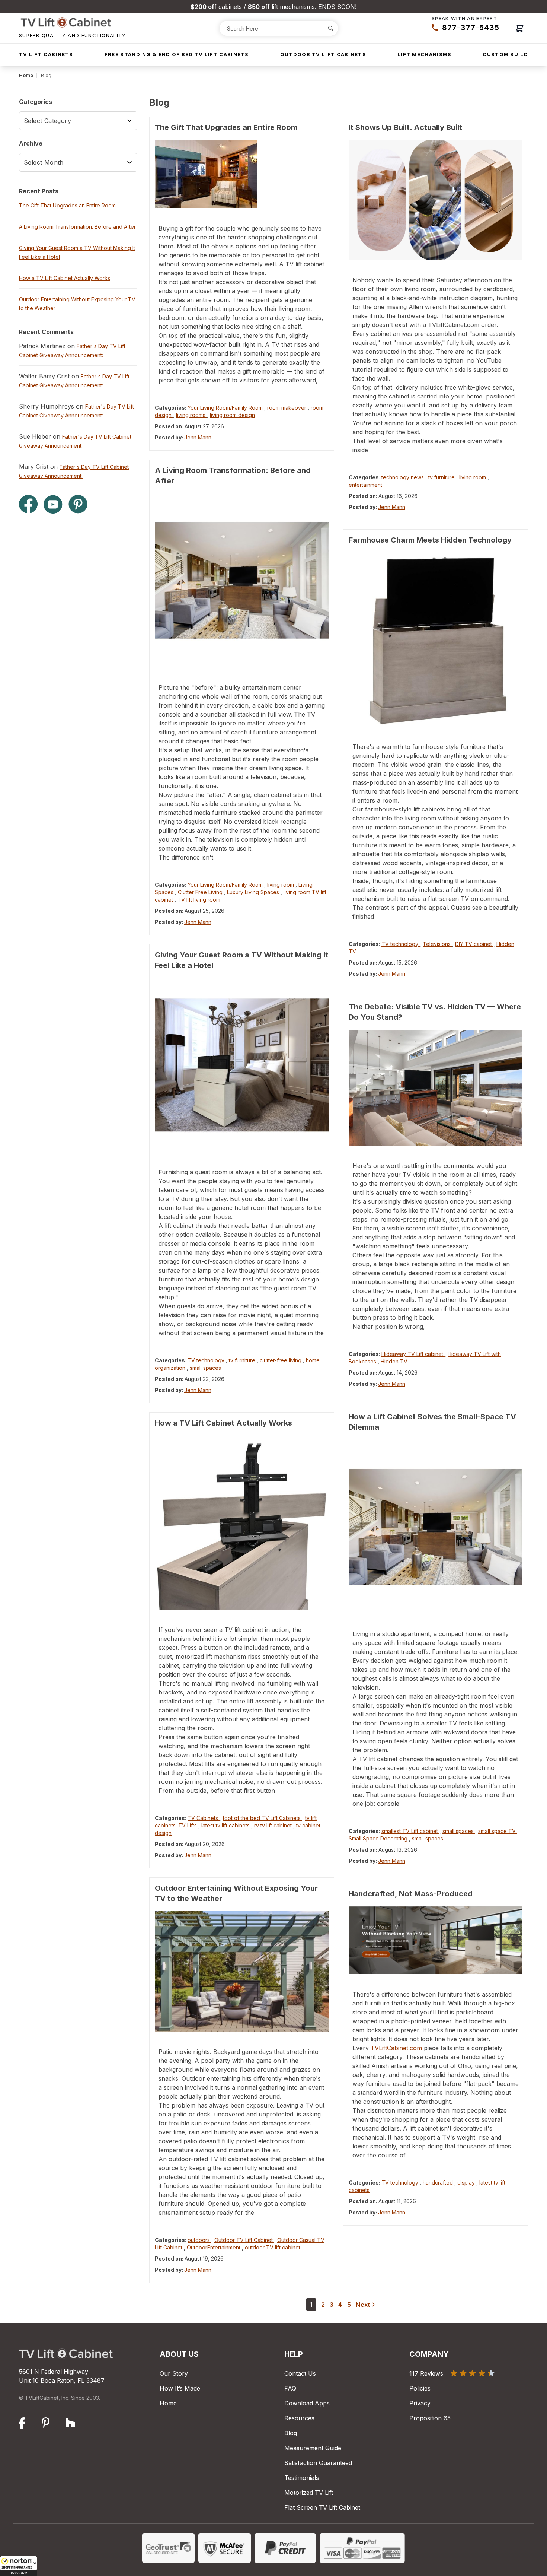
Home (26, 75)
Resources (299, 2418)
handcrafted (439, 2183)
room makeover (287, 408)
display (467, 2183)
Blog (291, 2433)
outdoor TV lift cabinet (273, 2247)
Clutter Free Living (201, 892)
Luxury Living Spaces (254, 892)
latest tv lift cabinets (226, 1825)
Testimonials (302, 2478)
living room (281, 885)
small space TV (498, 1831)
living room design (232, 415)
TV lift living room (199, 900)
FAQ (290, 2388)
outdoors (199, 2240)
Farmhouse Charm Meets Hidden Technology (430, 540)
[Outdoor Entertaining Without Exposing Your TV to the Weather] (242, 1971)
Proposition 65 (430, 2418)
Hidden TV (394, 1361)
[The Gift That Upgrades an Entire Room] (242, 174)
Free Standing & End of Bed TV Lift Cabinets (177, 54)
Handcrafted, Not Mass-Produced (411, 1894)
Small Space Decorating (379, 1838)
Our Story (174, 2373)
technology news (403, 477)
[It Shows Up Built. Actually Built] (436, 200)
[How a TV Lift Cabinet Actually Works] (242, 1523)
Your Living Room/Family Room (226, 408)
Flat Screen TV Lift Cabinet (322, 2507)
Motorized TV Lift (309, 2493)
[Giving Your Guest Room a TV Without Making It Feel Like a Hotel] (242, 1065)
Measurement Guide (313, 2448)
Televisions (437, 944)
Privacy (420, 2403)
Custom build (505, 54)
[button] (19, 2566)
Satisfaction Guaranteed (318, 2463)
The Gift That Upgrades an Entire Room (226, 127)
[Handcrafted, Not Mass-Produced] (436, 1940)
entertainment (365, 485)
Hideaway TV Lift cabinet (413, 1354)
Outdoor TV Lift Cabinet (244, 2240)
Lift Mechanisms (425, 54)
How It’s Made (180, 2388)
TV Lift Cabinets (46, 54)
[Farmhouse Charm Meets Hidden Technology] (436, 640)
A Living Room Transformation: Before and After (77, 227)
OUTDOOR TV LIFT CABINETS (323, 54)
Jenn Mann (198, 437)
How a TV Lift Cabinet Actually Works (223, 1423)
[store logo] (73, 22)
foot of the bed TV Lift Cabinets (262, 1818)
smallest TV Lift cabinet (410, 1831)
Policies (420, 2388)
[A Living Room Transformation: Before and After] (242, 580)
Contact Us (300, 2373)
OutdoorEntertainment (214, 2247)
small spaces (205, 1368)
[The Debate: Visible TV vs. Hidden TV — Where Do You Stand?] (436, 1088)
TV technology (207, 1360)
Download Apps (307, 2403)
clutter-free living (281, 1360)
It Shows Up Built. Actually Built (405, 127)
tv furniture (243, 1360)
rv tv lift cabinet (274, 1825)
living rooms (191, 415)
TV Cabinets (204, 1818)
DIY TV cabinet (474, 944)
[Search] (331, 28)
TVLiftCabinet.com (396, 2048)
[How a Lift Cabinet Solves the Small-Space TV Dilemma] (436, 1527)
